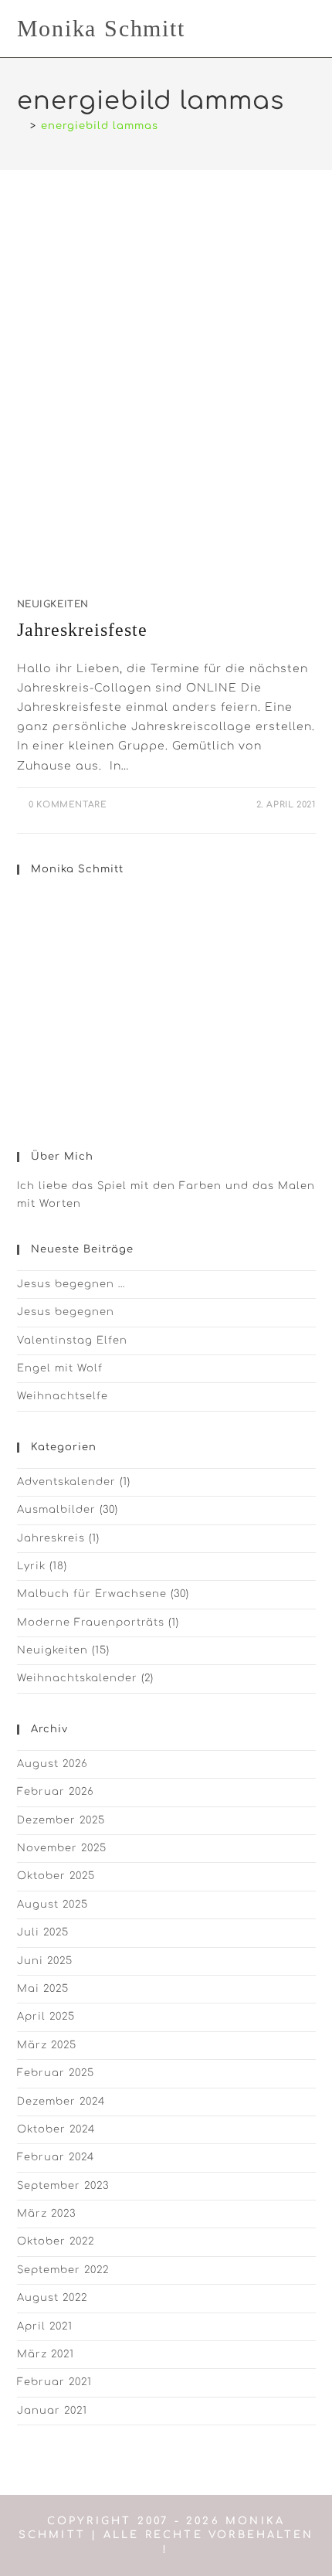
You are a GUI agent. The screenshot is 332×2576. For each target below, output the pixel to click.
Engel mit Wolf (60, 1368)
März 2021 (46, 2354)
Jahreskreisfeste (82, 630)
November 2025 (62, 1848)
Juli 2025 (43, 1932)
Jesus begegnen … (71, 1284)
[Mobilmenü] (311, 28)
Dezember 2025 (61, 1820)
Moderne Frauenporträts (91, 1623)
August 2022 (52, 2298)
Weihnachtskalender (77, 1678)
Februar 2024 (56, 2157)
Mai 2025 (43, 1989)
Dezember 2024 (61, 2102)
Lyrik (31, 1566)
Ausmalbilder (56, 1510)
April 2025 (46, 2017)
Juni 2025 (45, 1961)
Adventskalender (66, 1482)
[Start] (21, 126)
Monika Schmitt (101, 28)
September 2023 (63, 2186)
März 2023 (46, 2214)
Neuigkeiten (53, 604)
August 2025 (53, 1905)
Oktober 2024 (56, 2129)
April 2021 (45, 2326)
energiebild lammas (100, 126)
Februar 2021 (54, 2382)
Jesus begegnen (66, 1312)
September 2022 (63, 2270)
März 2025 (47, 2045)
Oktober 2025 (56, 1876)
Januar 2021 (52, 2411)
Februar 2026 (56, 1792)
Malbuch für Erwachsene (92, 1594)
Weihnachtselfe (63, 1396)
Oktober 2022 (56, 2241)
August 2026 (53, 1764)
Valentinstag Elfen (72, 1341)
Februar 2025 (56, 2073)
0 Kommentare (68, 805)
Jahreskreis (51, 1538)
